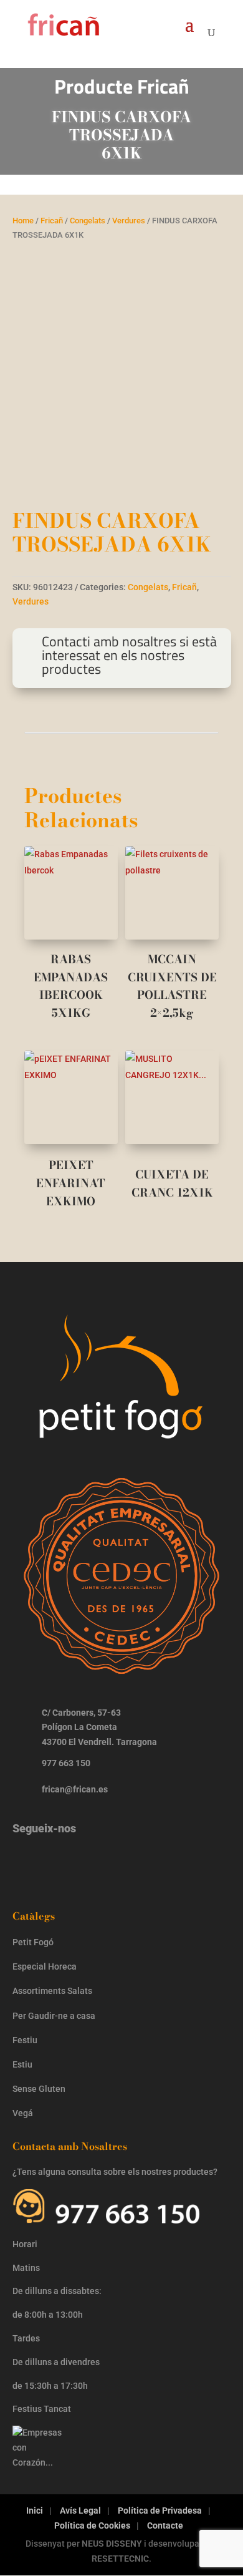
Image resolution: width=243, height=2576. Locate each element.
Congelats (88, 221)
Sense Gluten (40, 2089)
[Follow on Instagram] (28, 1860)
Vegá (24, 2113)
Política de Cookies (92, 2525)
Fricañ (52, 221)
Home (23, 221)
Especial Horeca (45, 1966)
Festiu (25, 2040)
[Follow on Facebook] (67, 1860)
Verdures (129, 221)
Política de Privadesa (160, 2510)
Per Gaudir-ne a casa (54, 2016)
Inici (35, 2510)
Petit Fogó (33, 1942)
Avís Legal (80, 2510)
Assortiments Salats (52, 1991)
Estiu (22, 2064)
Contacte (165, 2525)
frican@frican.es (75, 1789)
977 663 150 (66, 1763)
